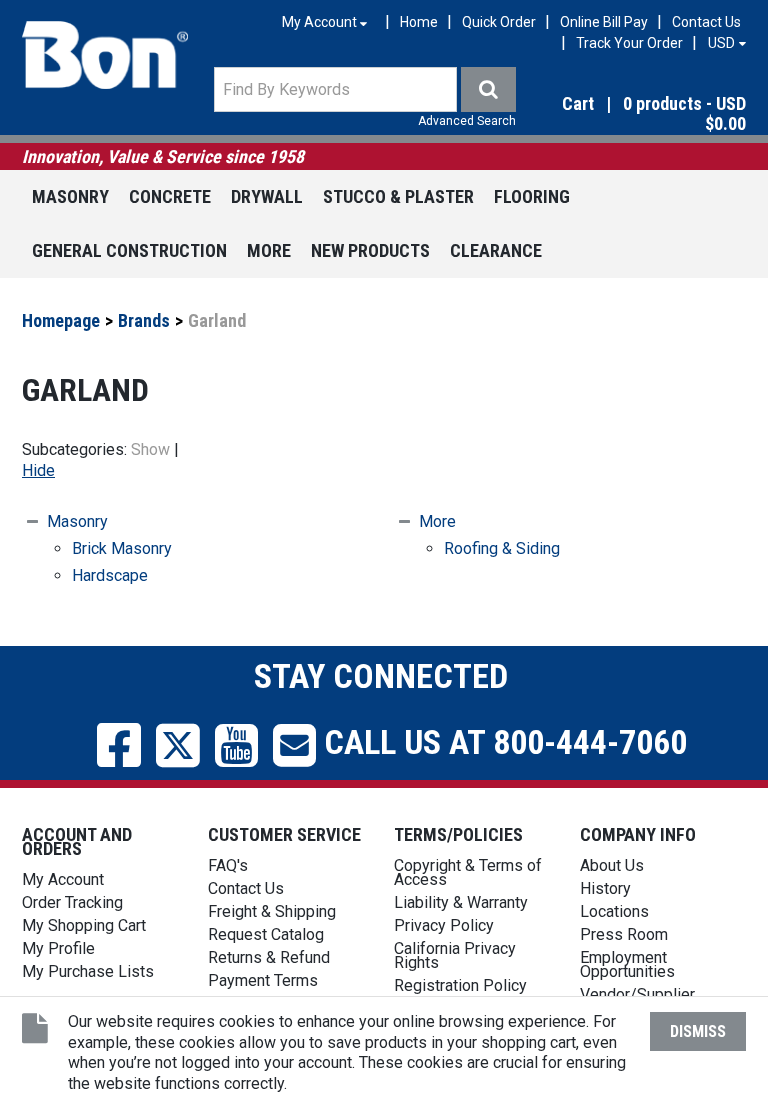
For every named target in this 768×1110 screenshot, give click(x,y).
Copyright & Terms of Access (468, 872)
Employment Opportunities (627, 964)
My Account (63, 879)
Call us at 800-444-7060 (501, 742)
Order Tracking (72, 902)
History (605, 888)
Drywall (267, 196)
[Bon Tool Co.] (105, 55)
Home (419, 22)
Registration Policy (460, 985)
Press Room (624, 934)
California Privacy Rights (455, 955)
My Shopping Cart (84, 925)
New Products (370, 250)
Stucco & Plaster (398, 196)
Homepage (61, 320)
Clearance (496, 250)
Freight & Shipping (272, 911)
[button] (638, 115)
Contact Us (706, 22)
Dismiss (698, 1031)
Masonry (70, 196)
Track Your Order (629, 43)
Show (150, 449)
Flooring (532, 196)
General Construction (129, 250)
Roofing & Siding (502, 548)
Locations (614, 911)
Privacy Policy (444, 925)
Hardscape (110, 575)
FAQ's (228, 865)
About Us (612, 865)
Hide (38, 470)
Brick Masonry (122, 548)
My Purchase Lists (88, 971)
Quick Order (499, 22)
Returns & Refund (269, 957)
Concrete (170, 196)
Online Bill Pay (604, 22)
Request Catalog (266, 934)
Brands (144, 320)
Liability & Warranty (461, 902)
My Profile (58, 948)
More (269, 250)
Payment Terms (263, 980)
